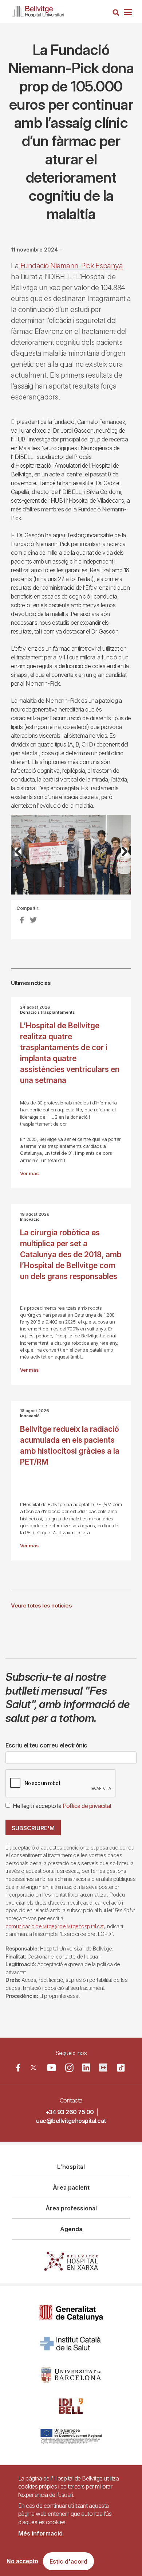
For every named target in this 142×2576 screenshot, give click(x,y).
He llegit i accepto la (62, 1806)
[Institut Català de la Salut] (71, 2344)
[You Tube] (52, 2068)
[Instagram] (69, 2068)
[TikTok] (121, 2068)
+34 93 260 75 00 (70, 2112)
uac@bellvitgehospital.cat (71, 2121)
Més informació (40, 2533)
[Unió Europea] (71, 2437)
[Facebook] (18, 2068)
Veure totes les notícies (41, 1605)
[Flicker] (103, 2068)
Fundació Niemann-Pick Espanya (71, 266)
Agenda (71, 2229)
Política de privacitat (87, 1806)
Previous (22, 860)
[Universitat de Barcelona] (71, 2375)
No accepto (22, 2561)
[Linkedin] (86, 2068)
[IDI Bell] (71, 2406)
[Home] (38, 10)
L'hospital (71, 2167)
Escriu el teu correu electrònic (46, 1745)
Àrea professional (71, 2208)
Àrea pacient (71, 2187)
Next (122, 860)
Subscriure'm (33, 1828)
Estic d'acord (68, 2561)
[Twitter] (33, 2068)
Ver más (29, 1174)
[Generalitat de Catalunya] (71, 2313)
